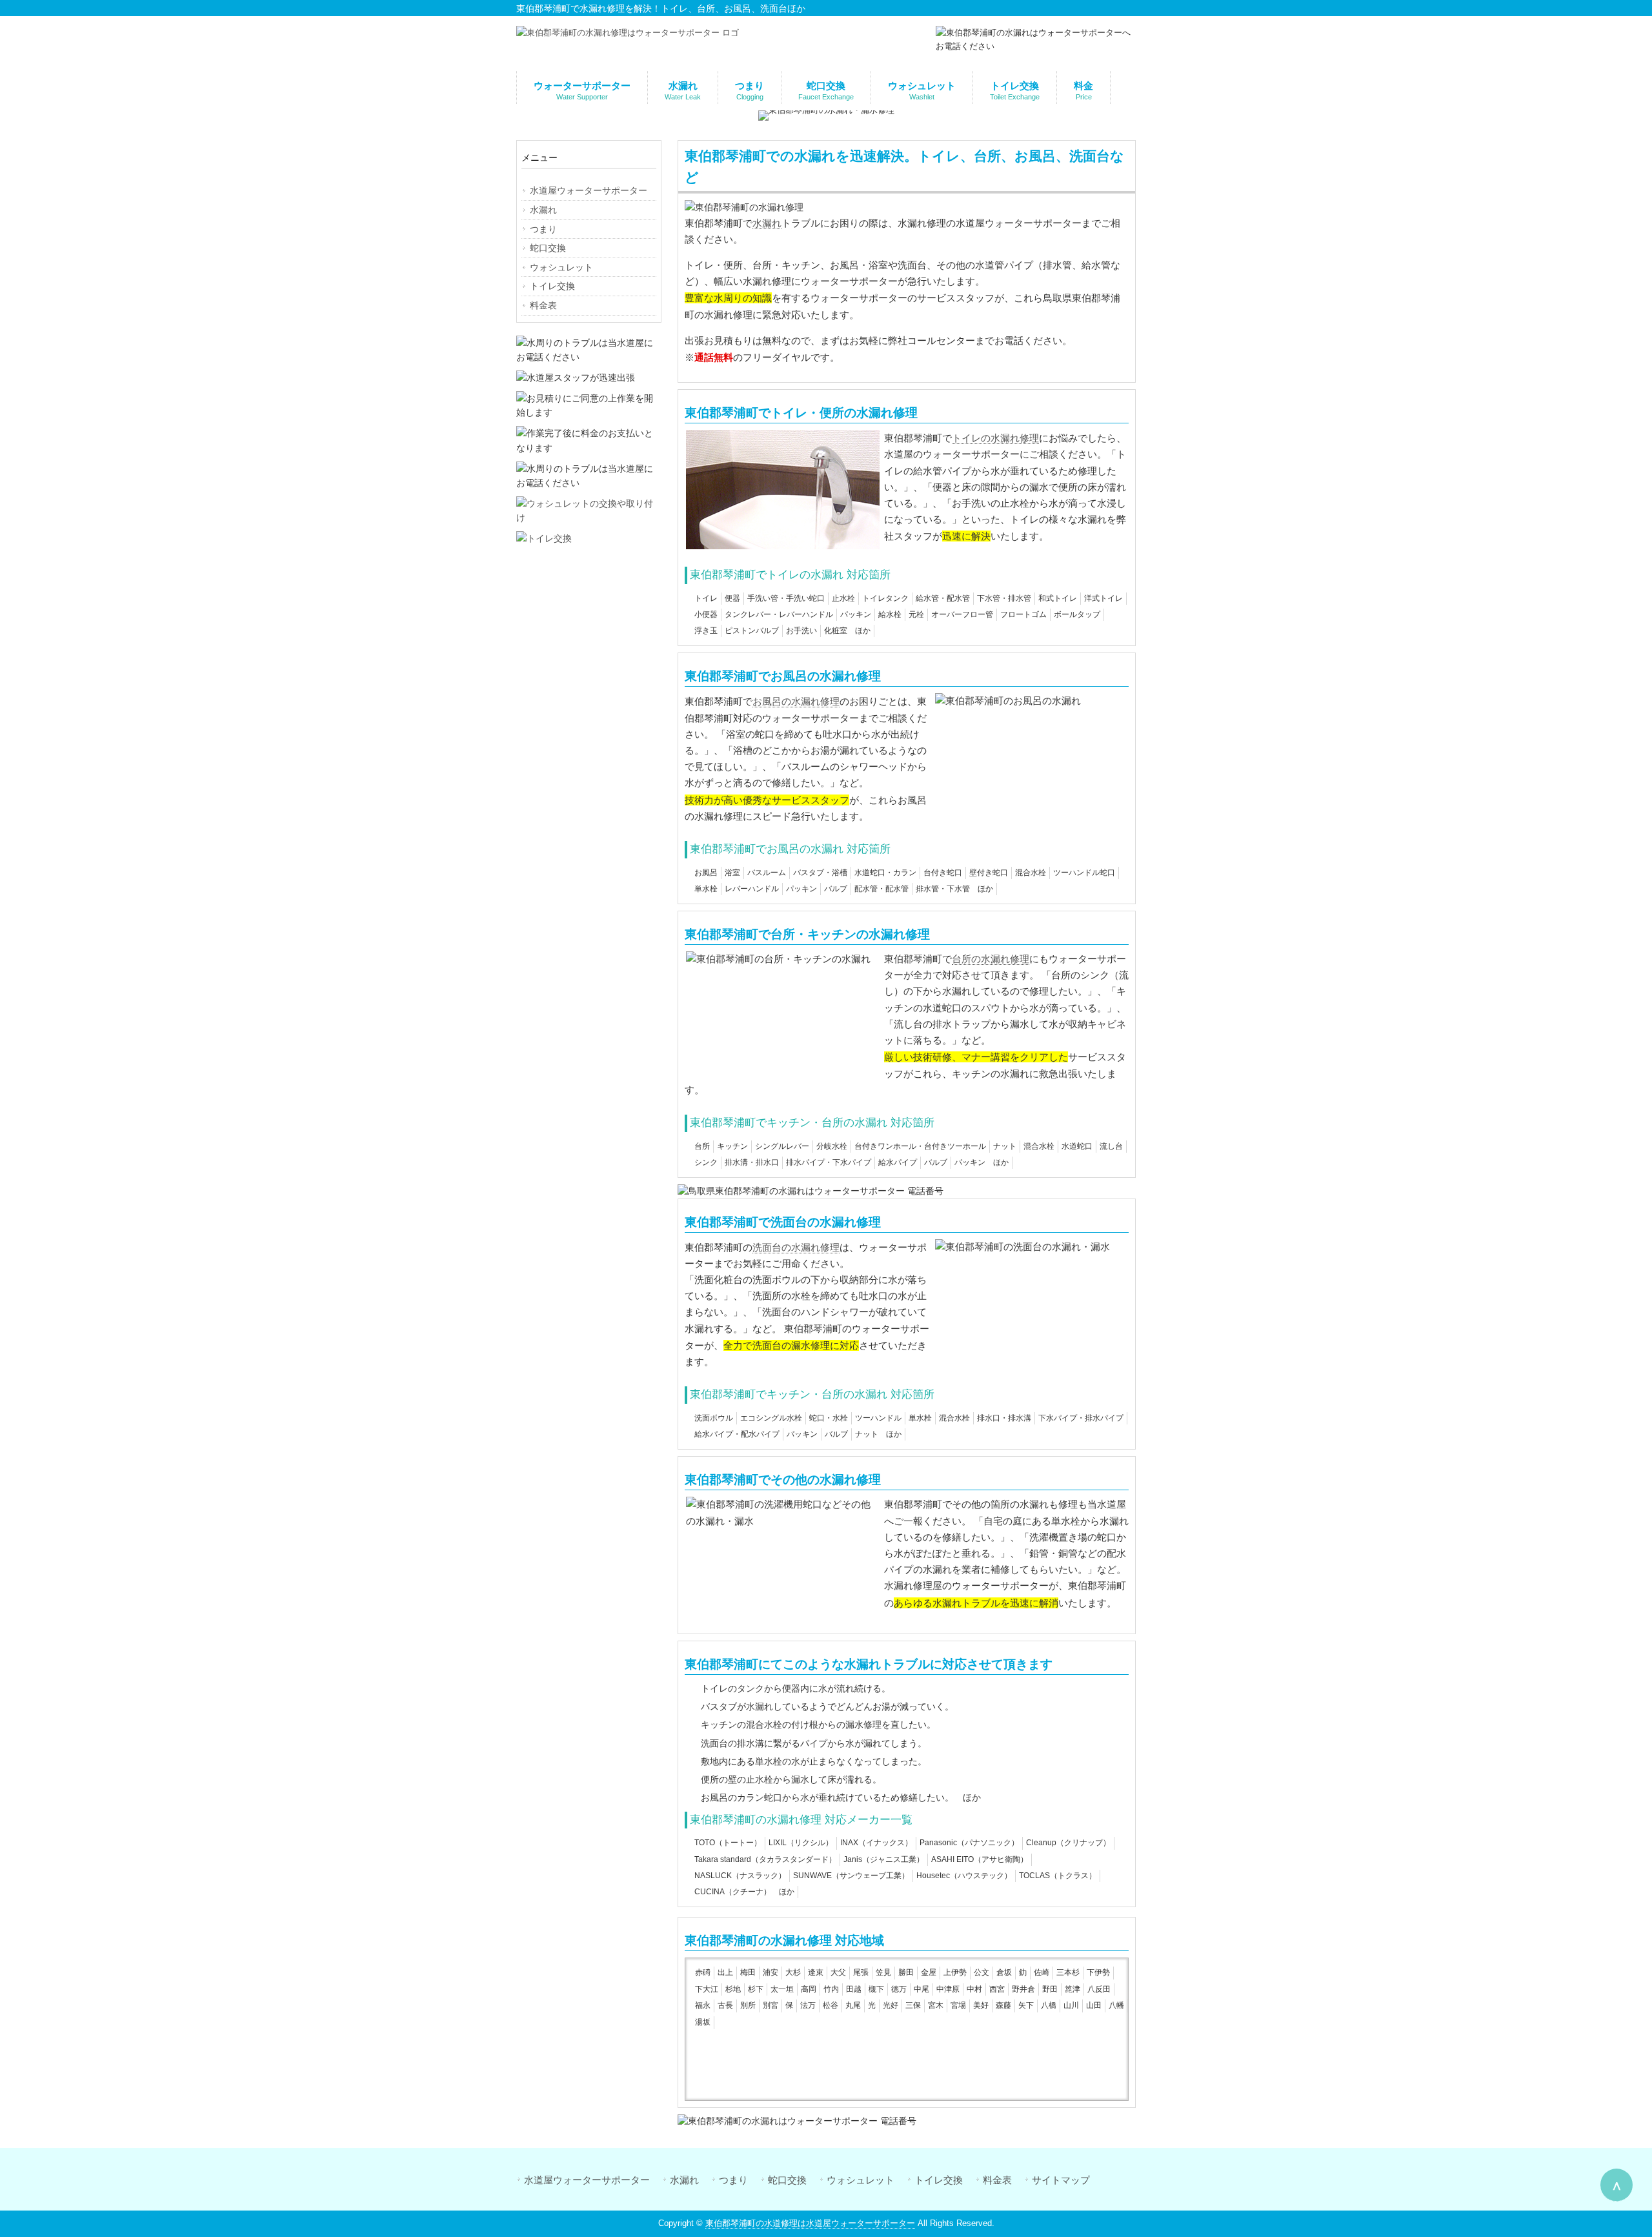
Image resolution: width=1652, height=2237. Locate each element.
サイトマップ (1061, 2180)
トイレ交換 (939, 2180)
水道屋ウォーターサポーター (587, 2180)
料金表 (997, 2180)
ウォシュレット (861, 2180)
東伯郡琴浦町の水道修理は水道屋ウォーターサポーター (810, 2223)
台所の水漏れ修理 (991, 959)
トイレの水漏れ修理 (995, 438)
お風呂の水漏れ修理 (796, 701)
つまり (733, 2180)
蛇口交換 (787, 2180)
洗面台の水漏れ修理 (796, 1247)
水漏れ (767, 223)
